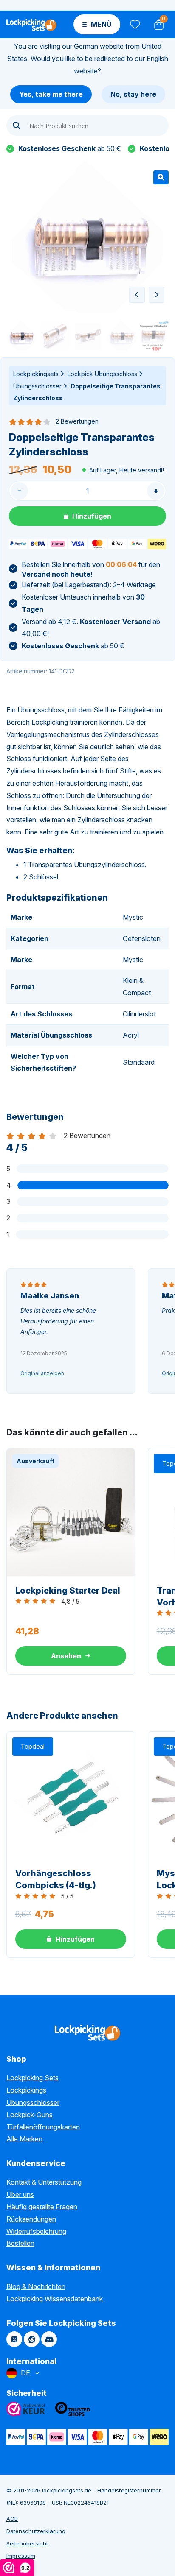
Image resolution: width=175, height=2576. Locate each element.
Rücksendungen (31, 2219)
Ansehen (66, 1656)
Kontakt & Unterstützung (44, 2182)
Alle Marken (24, 2139)
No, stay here (133, 94)
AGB (12, 2519)
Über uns (20, 2194)
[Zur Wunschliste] (134, 24)
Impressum (21, 2556)
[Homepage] (31, 24)
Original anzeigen (42, 1373)
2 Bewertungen (77, 421)
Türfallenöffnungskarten (43, 2127)
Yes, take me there (51, 94)
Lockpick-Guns (30, 2115)
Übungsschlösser (37, 386)
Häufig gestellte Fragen (42, 2207)
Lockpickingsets (36, 374)
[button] (161, 177)
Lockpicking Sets (32, 2078)
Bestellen (20, 2243)
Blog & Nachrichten (36, 2286)
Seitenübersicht (27, 2543)
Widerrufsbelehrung (36, 2231)
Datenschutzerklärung (36, 2531)
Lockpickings (26, 2090)
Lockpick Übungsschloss (102, 374)
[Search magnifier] (17, 126)
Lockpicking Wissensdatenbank (55, 2299)
